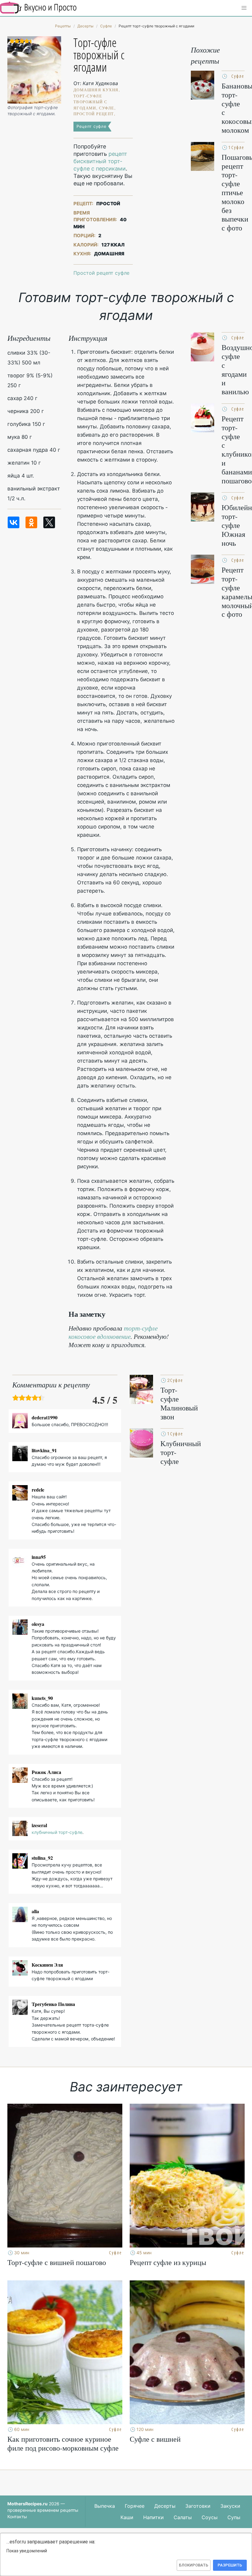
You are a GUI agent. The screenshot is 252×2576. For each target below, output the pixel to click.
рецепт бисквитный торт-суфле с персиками (100, 161)
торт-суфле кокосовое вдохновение (113, 1332)
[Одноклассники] (31, 522)
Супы (234, 2517)
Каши (127, 2517)
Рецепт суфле (91, 126)
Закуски (230, 2506)
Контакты (17, 2517)
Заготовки (198, 2506)
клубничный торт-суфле (57, 1832)
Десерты (165, 2506)
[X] (49, 522)
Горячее (135, 2506)
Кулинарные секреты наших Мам (38, 8)
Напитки (154, 2517)
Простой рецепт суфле (101, 273)
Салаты (183, 2517)
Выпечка (105, 2506)
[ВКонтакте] (14, 522)
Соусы (210, 2517)
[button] (244, 8)
